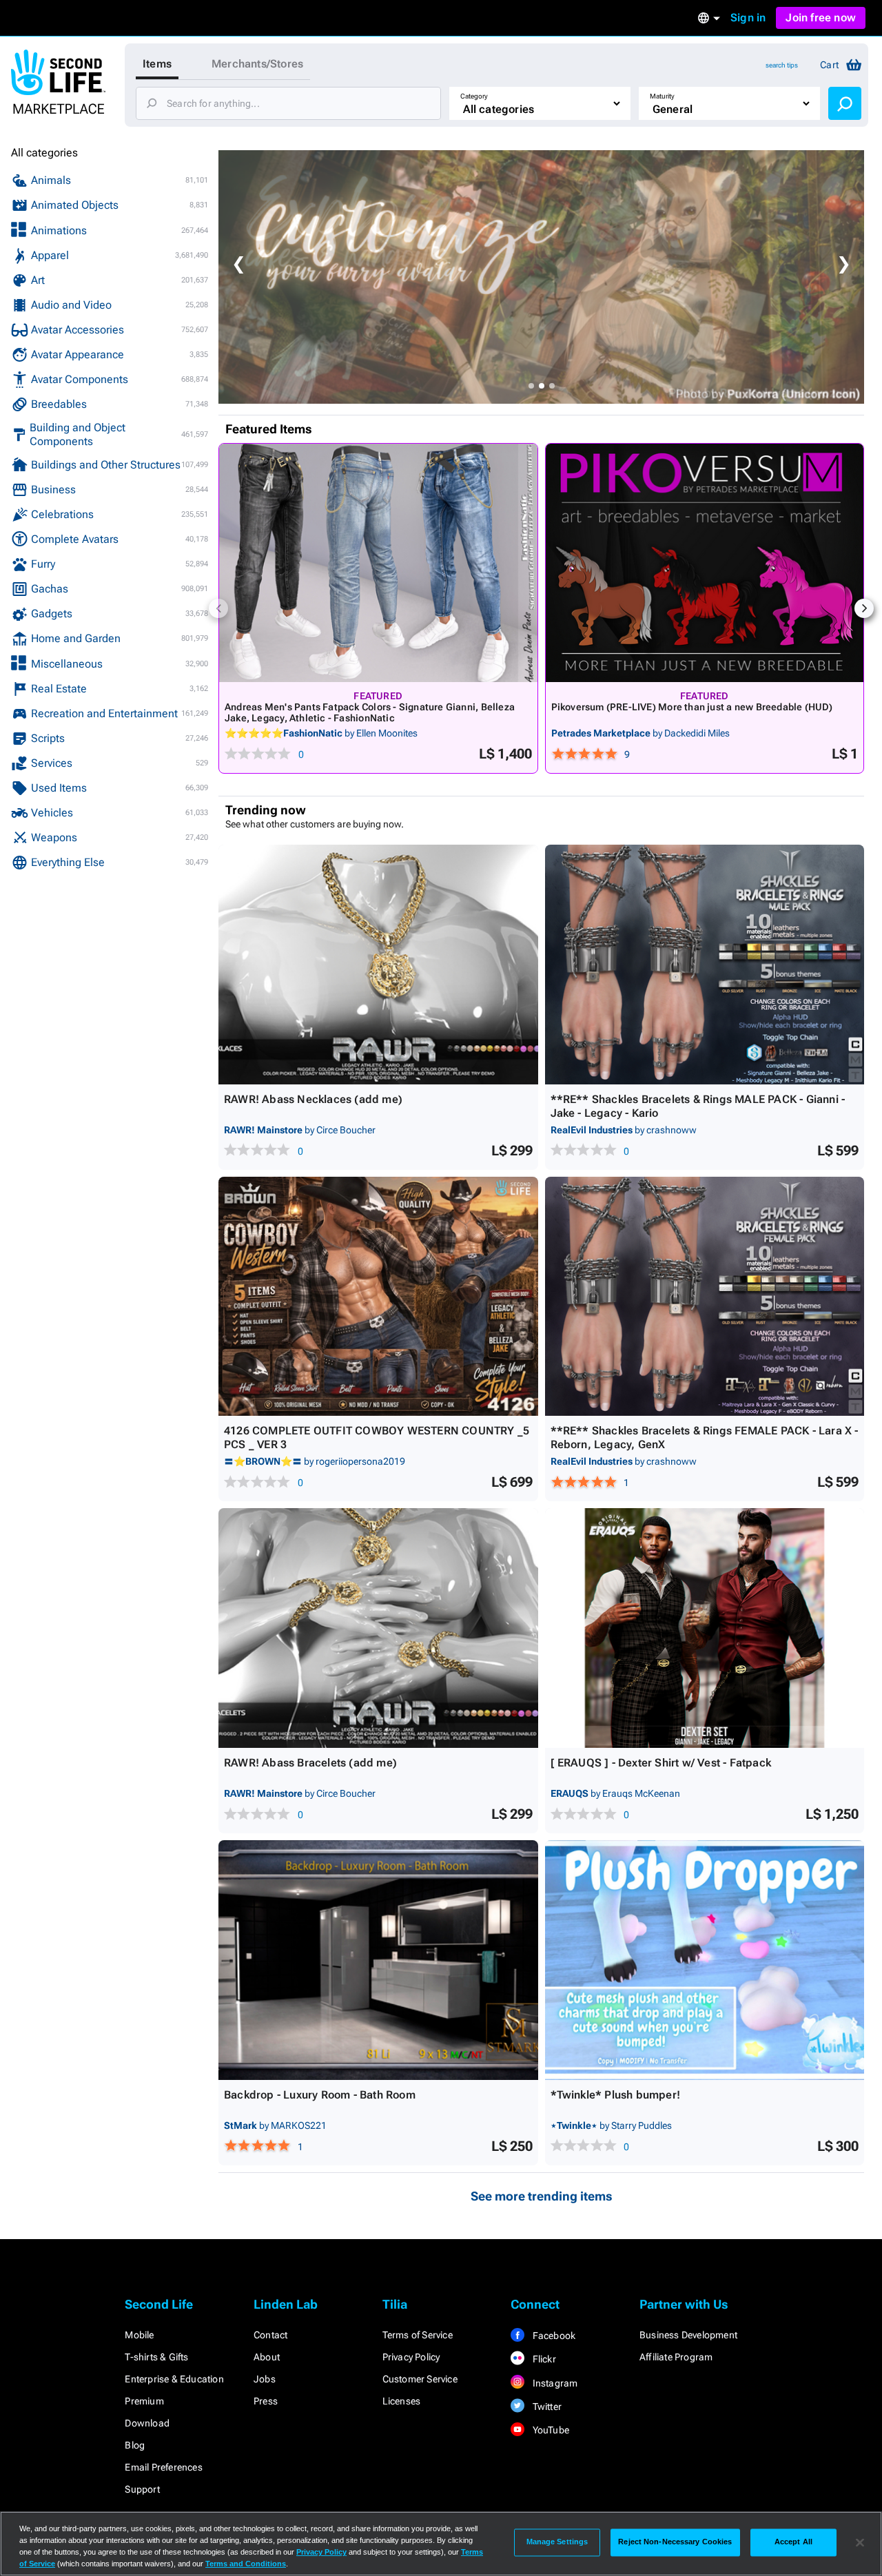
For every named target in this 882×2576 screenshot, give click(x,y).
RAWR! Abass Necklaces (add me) (313, 1099)
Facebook (553, 2336)
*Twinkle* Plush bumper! (616, 2095)
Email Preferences (163, 2467)
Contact (270, 2335)
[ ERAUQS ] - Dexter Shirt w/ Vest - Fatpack (661, 1763)
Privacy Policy (411, 2357)
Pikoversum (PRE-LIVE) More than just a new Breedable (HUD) (692, 707)
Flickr (543, 2359)
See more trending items (542, 2196)
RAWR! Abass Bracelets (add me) (310, 1763)
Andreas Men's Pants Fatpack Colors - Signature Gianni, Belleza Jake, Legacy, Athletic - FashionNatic (370, 712)
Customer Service (420, 2379)
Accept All (793, 2542)
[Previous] (218, 608)
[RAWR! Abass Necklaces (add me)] (378, 965)
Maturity (662, 96)
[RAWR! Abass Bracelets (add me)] (378, 1628)
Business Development (688, 2335)
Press (266, 2401)
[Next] (864, 608)
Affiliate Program (676, 2357)
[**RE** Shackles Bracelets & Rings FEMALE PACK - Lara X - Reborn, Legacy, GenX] (705, 1297)
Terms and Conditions (246, 2564)
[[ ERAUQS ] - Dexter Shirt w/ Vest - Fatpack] (705, 1628)
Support (142, 2489)
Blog (135, 2445)
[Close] (860, 2542)
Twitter (546, 2407)
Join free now (821, 18)
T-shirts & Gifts (156, 2357)
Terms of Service (418, 2335)
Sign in (748, 18)
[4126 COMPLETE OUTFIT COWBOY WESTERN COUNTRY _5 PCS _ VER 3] (378, 1297)
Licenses (402, 2401)
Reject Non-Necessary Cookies (675, 2542)
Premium (144, 2401)
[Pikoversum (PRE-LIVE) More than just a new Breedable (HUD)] (705, 563)
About (267, 2357)
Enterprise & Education (174, 2379)
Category (474, 96)
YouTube (550, 2430)
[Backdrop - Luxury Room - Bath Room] (378, 1960)
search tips (782, 65)
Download (147, 2423)
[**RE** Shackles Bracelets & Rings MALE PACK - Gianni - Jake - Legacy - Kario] (705, 965)
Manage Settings (557, 2542)
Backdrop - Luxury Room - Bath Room (320, 2095)
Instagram (554, 2383)
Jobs (265, 2379)
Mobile (139, 2335)
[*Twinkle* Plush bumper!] (705, 1960)
